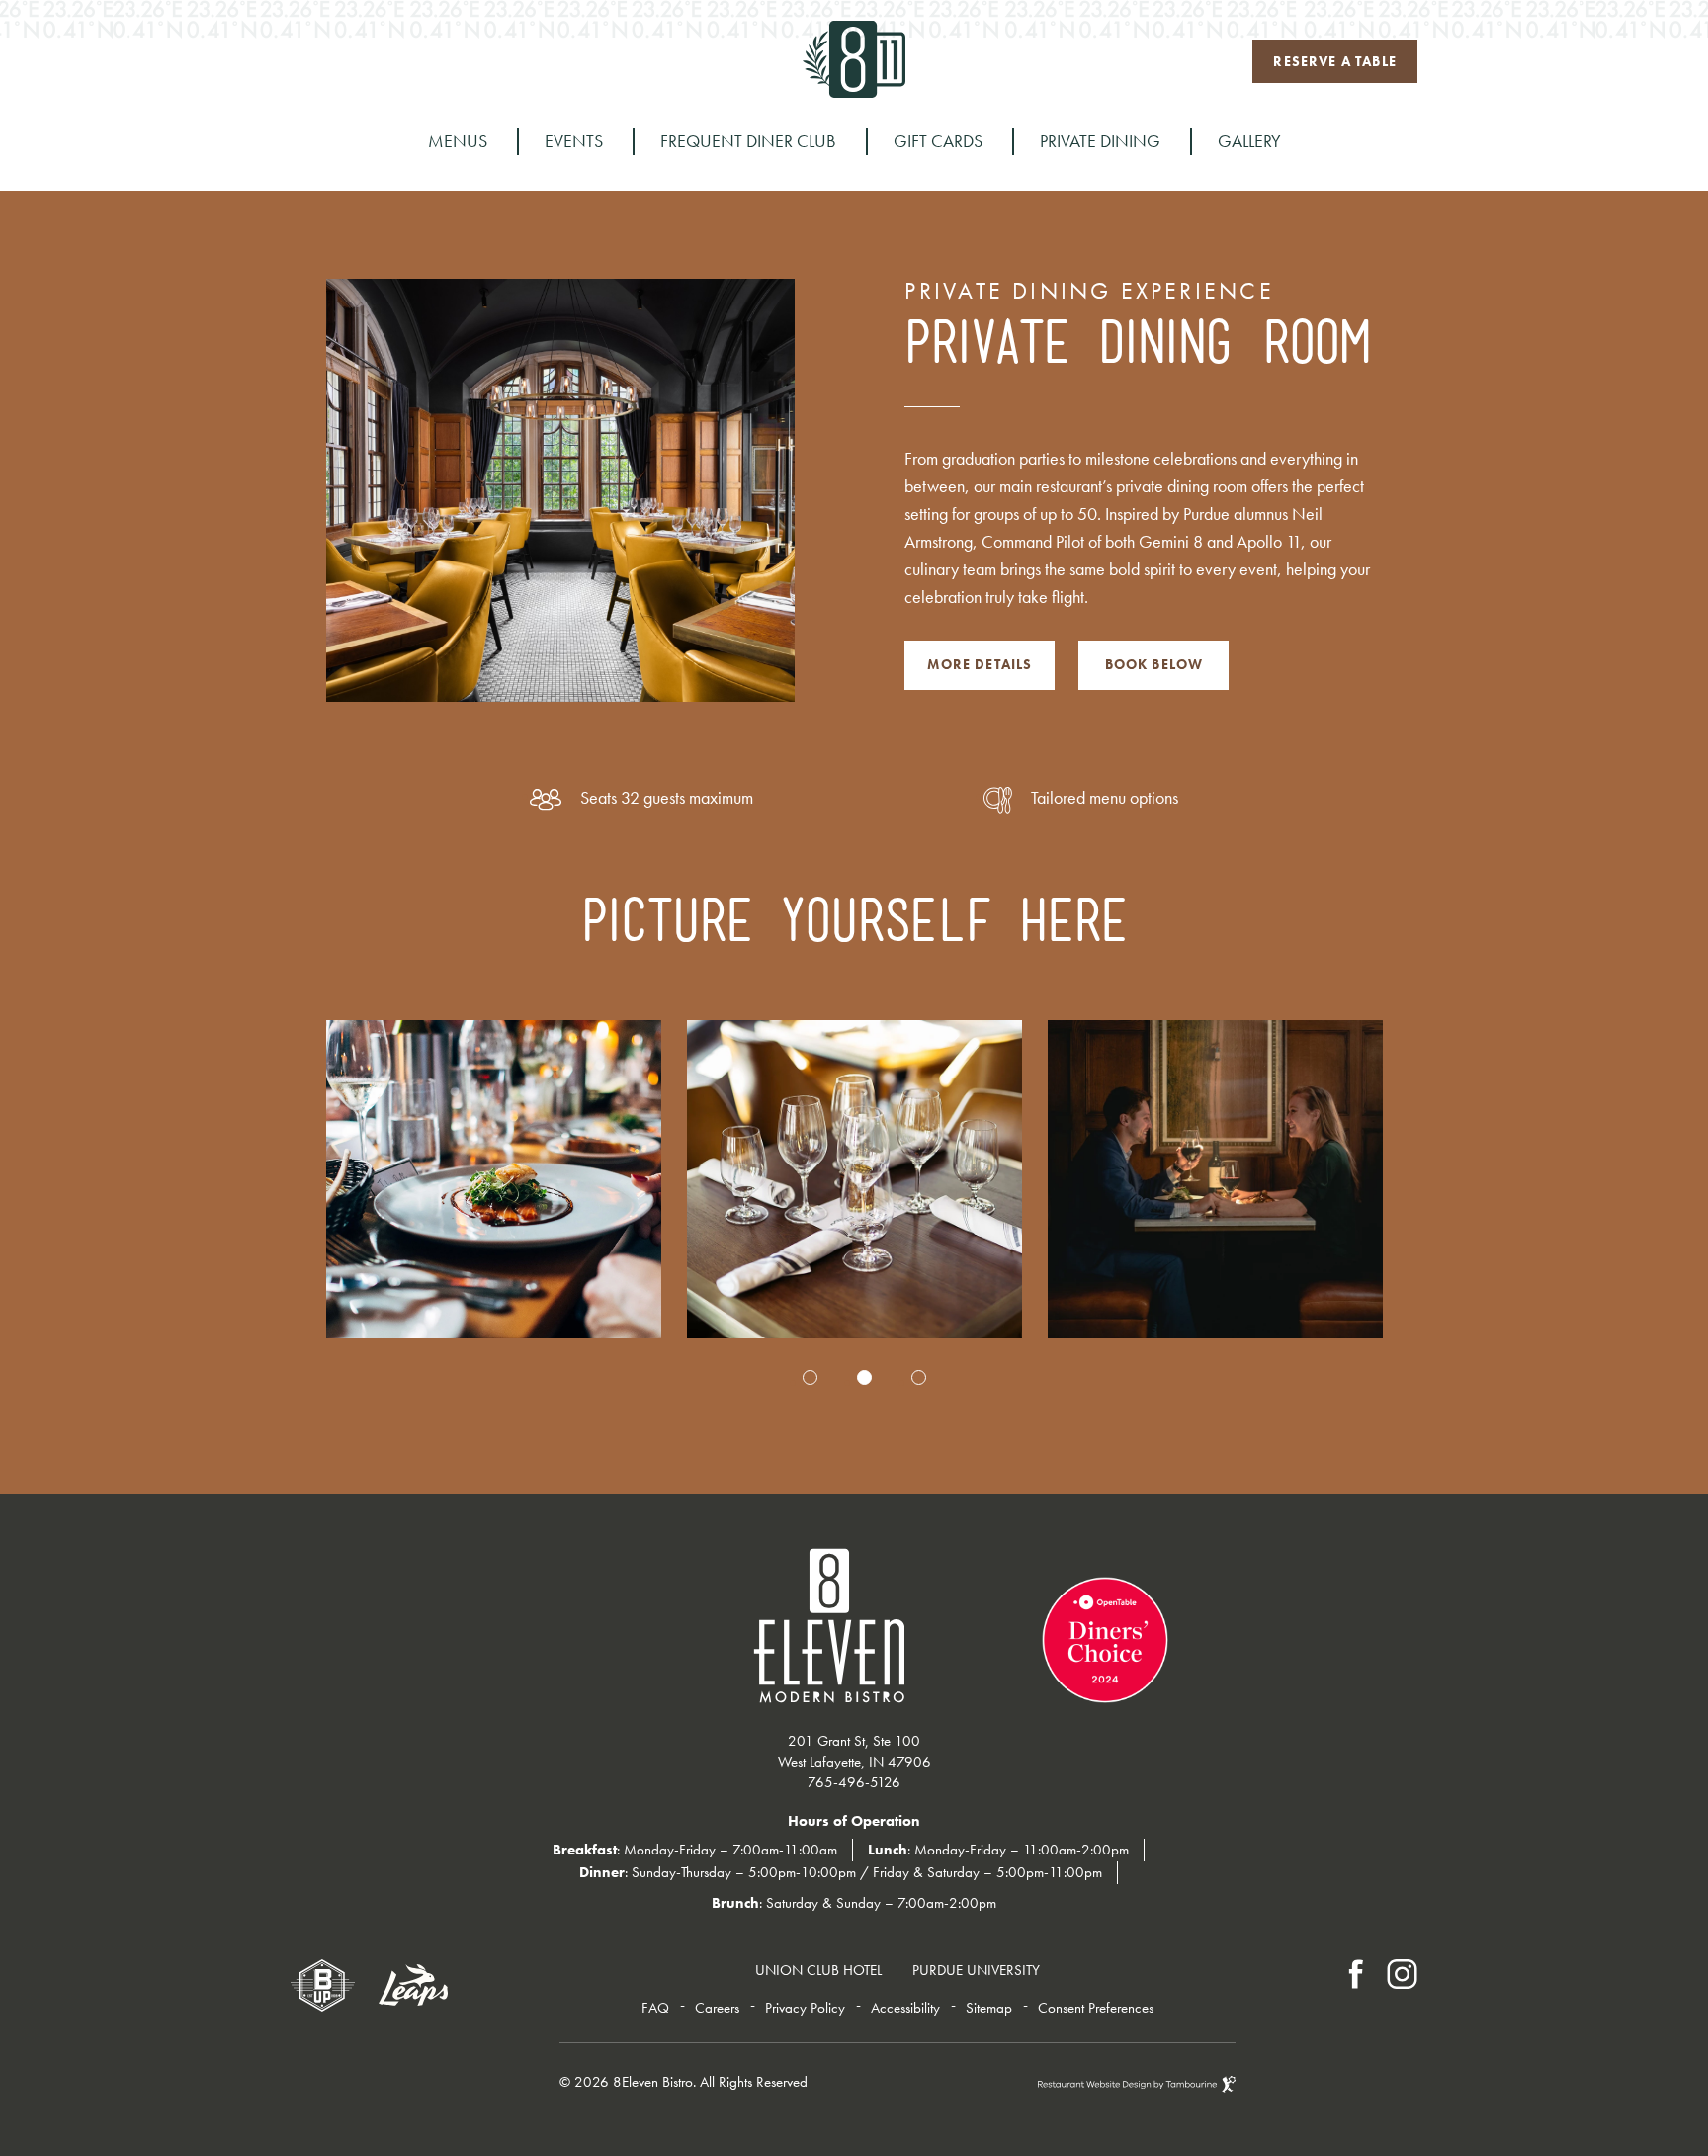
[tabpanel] (494, 1179)
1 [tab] (810, 1378)
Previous (323, 1030)
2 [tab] (864, 1378)
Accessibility (905, 2008)
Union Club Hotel (818, 1970)
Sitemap (989, 2008)
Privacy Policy (805, 2008)
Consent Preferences (1096, 2008)
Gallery (1249, 141)
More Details (978, 657)
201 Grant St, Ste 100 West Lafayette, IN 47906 (854, 1749)
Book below (1154, 664)
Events (574, 141)
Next (1385, 1348)
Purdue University (976, 1970)
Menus (458, 141)
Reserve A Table (1334, 55)
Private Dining (1100, 141)
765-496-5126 (398, 61)
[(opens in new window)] (323, 1985)
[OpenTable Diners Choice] (956, 1624)
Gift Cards (938, 141)
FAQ (655, 2008)
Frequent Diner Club (748, 141)
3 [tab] (919, 1378)
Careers (717, 2008)
